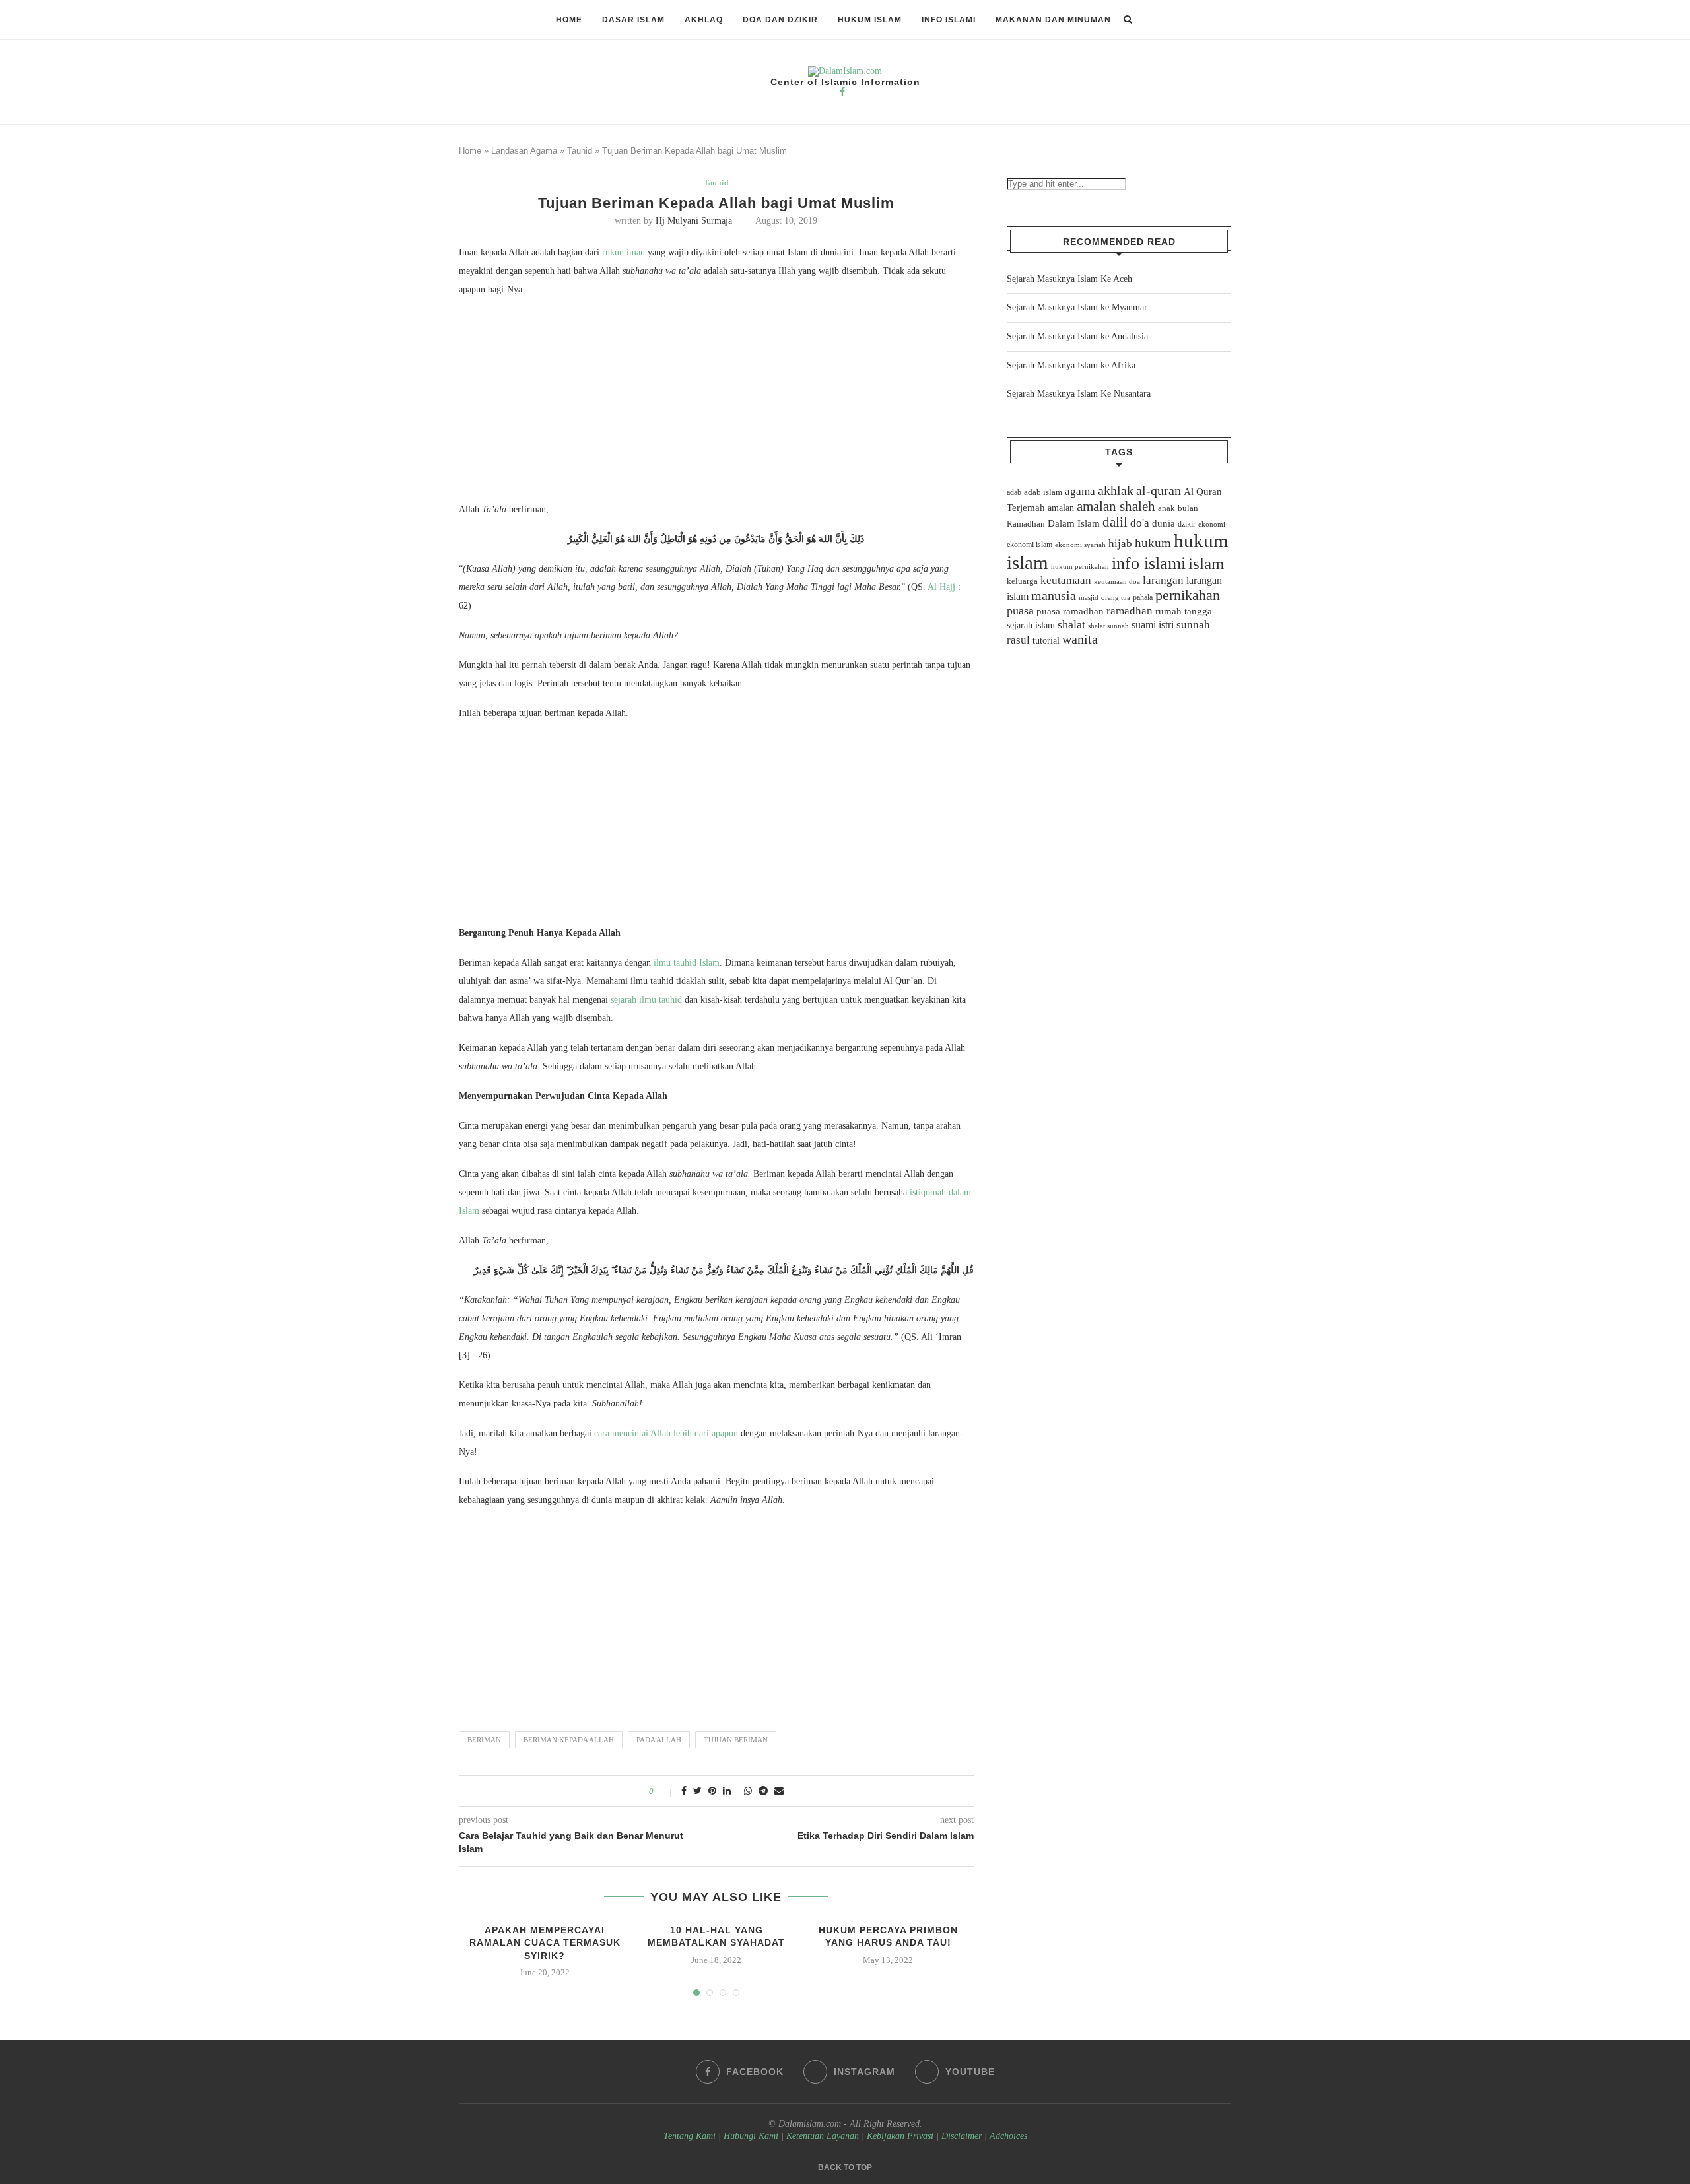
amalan (1061, 508)
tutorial (1046, 641)
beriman (484, 1740)
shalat (1071, 624)
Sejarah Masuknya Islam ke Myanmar (1077, 307)
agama (1080, 491)
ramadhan (1130, 611)
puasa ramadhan (1070, 611)
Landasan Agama (524, 151)
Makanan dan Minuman (1053, 20)
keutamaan (1066, 580)
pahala (1143, 597)
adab (1014, 492)
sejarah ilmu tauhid (646, 1000)
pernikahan (1188, 595)
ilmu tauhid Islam (687, 963)
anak (1166, 508)
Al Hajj (941, 587)
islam (1206, 563)
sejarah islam (1031, 625)
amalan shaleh (1116, 506)
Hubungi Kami (751, 2136)
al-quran (1159, 490)
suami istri (1153, 625)
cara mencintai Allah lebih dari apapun (666, 1433)
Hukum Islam (870, 20)
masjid (1089, 597)
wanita (1080, 639)
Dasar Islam (633, 20)
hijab (1120, 544)
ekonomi (1212, 524)
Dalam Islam (1074, 523)
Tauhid (580, 151)
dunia (1164, 523)
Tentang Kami (691, 2136)
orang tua (1116, 597)
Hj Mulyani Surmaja (694, 221)
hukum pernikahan (1080, 566)
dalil (1115, 522)
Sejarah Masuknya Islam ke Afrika (1071, 365)
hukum (1153, 543)
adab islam (1043, 492)
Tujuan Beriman (736, 1740)
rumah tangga (1184, 611)
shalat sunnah (1108, 626)
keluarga (1022, 581)
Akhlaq (704, 20)
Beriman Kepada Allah (569, 1740)
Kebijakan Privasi (900, 2136)
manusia (1054, 596)
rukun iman (624, 252)
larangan (1163, 580)
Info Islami (949, 20)
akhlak (1116, 490)
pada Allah (659, 1740)
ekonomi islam (1030, 545)
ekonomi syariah (1080, 545)
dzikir (1187, 524)
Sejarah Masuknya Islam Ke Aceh (1069, 279)
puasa (1020, 611)
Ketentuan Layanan (823, 2136)
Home (569, 20)
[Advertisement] (716, 403)
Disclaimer (962, 2136)
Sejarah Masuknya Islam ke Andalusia (1077, 336)
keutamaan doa (1117, 581)
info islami (1149, 563)
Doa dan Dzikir (780, 20)
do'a (1140, 523)
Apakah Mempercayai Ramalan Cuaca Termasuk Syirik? (545, 1943)
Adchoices (1008, 2136)
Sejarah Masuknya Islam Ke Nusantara (1079, 394)
